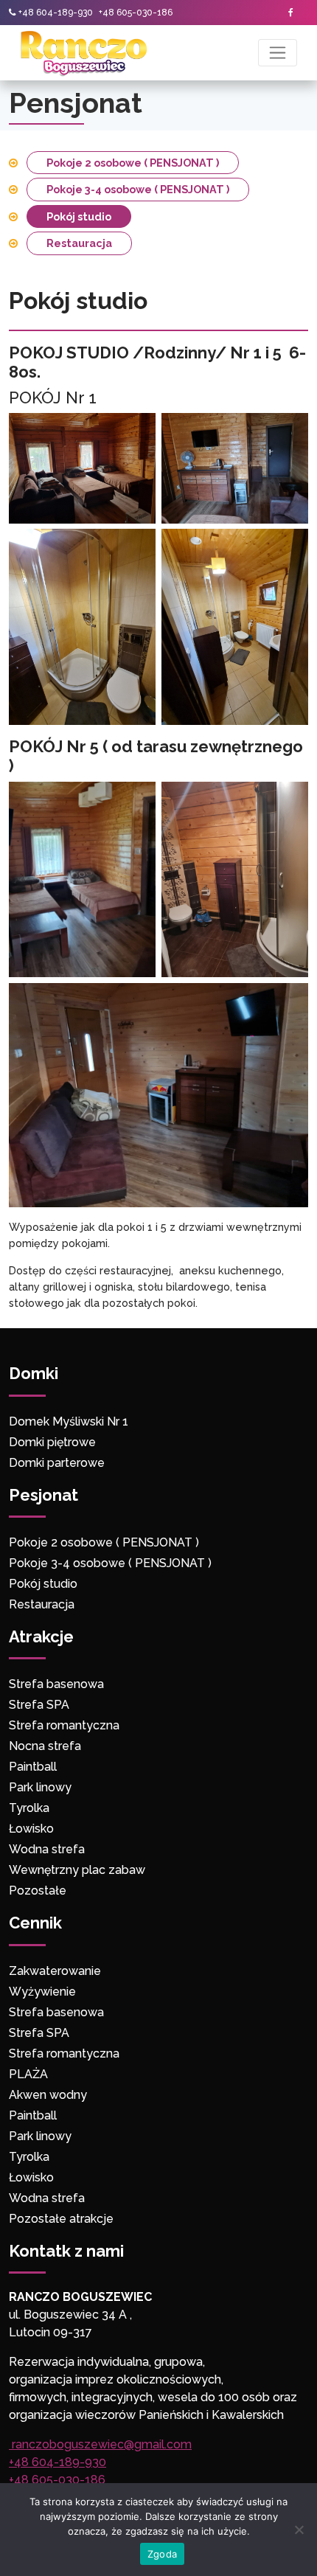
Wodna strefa (47, 1849)
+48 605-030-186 (136, 13)
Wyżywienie (42, 1992)
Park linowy (40, 1787)
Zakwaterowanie (55, 1971)
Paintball (33, 1767)
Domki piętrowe (52, 1442)
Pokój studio (79, 216)
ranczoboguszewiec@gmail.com (100, 2444)
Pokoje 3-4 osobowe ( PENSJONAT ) (138, 189)
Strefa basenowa (56, 1684)
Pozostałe (38, 1891)
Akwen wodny (48, 2095)
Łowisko (31, 1829)
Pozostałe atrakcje (61, 2219)
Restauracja (79, 243)
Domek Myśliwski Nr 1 (69, 1421)
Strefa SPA (39, 1705)
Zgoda (162, 2554)
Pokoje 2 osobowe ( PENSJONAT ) (133, 163)
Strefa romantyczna (64, 1725)
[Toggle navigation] (278, 53)
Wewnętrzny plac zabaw (77, 1870)
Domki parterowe (58, 1463)
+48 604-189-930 (56, 13)
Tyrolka (29, 1808)
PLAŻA (28, 2074)
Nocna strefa (45, 1746)
